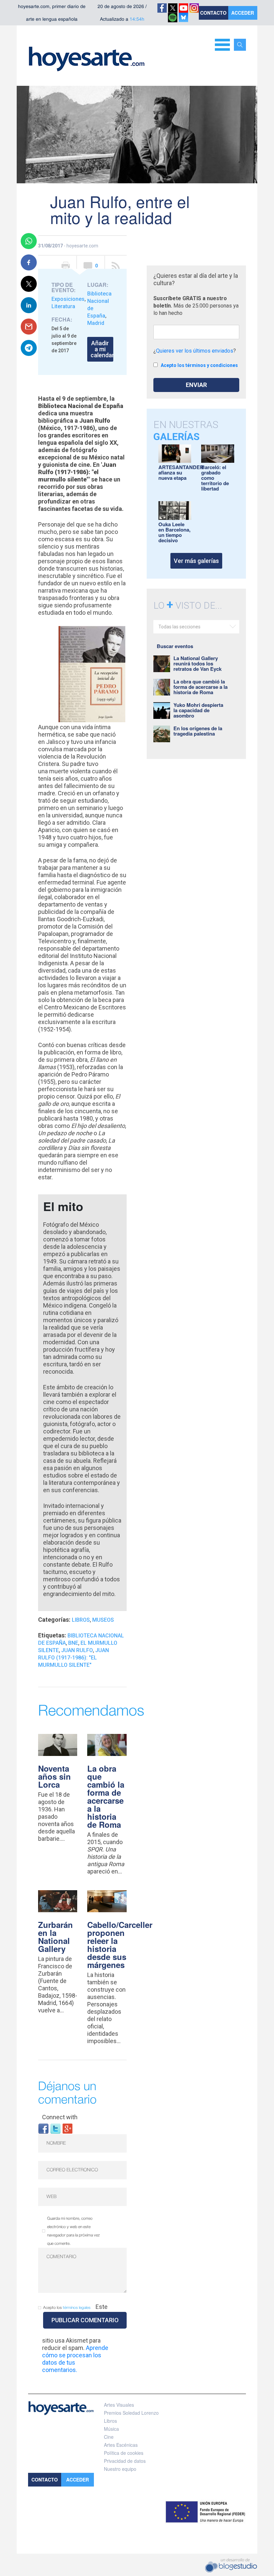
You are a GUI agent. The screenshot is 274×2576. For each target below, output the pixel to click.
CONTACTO (213, 13)
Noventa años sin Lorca (54, 1776)
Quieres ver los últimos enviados (195, 351)
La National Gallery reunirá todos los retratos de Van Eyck (197, 663)
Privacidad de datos (125, 2461)
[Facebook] (43, 2128)
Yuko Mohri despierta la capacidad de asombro (198, 710)
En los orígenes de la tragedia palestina (198, 731)
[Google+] (67, 2128)
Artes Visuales (119, 2405)
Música (111, 2429)
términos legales (77, 2308)
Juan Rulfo (77, 1650)
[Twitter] (55, 2128)
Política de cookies (124, 2453)
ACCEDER (243, 13)
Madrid (96, 323)
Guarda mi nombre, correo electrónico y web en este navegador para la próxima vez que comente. (74, 2231)
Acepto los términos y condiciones (199, 365)
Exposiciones (68, 299)
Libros (81, 1620)
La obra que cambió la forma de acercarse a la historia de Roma (106, 1796)
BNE (73, 1643)
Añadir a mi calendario (102, 349)
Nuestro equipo (120, 2469)
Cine (109, 2437)
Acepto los (67, 2308)
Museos (103, 1620)
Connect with (60, 2117)
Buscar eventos (175, 646)
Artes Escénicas (121, 2445)
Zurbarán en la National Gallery (55, 1937)
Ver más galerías (196, 561)
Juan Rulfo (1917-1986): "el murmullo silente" (74, 1658)
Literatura (63, 306)
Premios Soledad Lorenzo (131, 2413)
